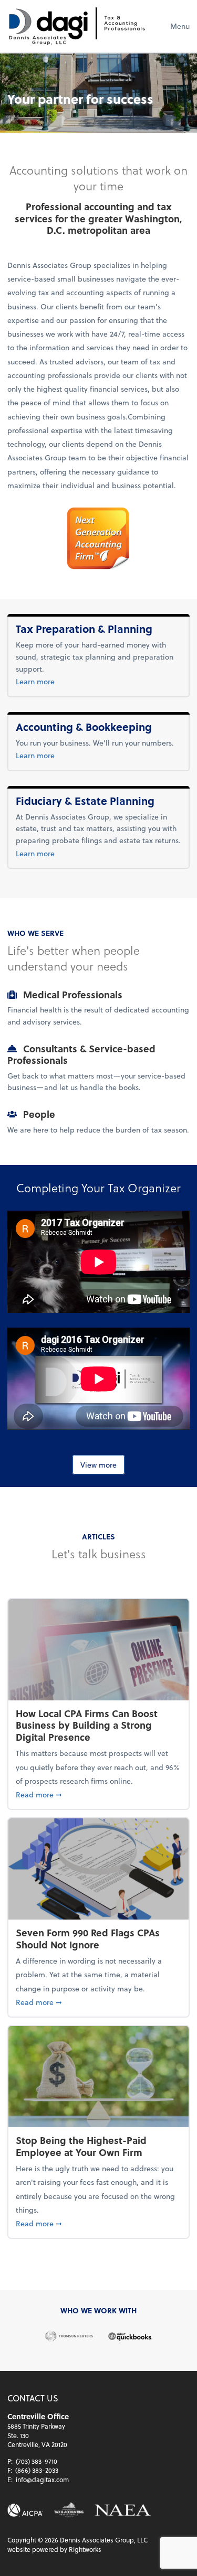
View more (98, 1465)
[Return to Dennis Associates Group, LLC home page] (77, 26)
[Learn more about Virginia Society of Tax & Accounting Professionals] (69, 2510)
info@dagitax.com (42, 2480)
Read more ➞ (98, 1794)
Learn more (52, 681)
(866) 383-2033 (37, 2470)
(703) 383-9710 (37, 2461)
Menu (180, 26)
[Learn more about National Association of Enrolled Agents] (123, 2510)
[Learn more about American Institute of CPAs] (25, 2510)
